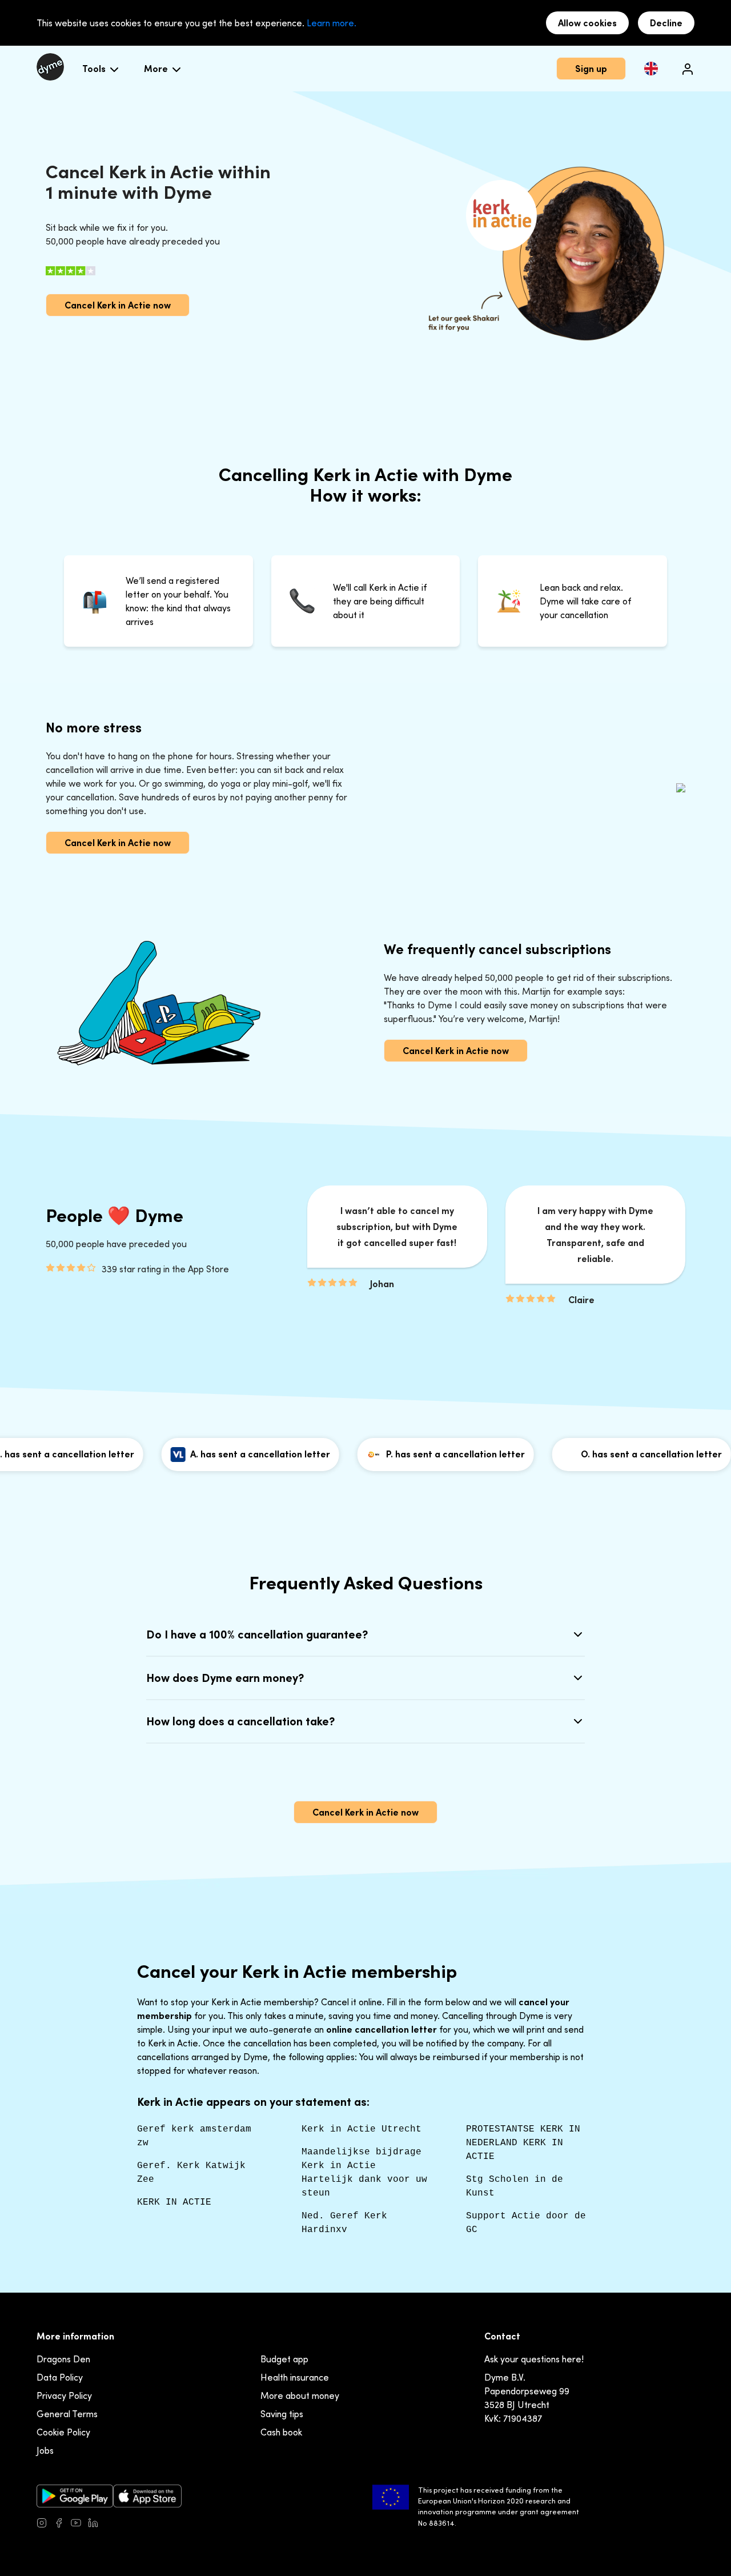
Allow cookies (587, 23)
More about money (300, 2395)
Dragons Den (63, 2359)
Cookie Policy (63, 2432)
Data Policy (60, 2377)
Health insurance (295, 2377)
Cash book (281, 2432)
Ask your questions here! (534, 2359)
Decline (666, 23)
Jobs (45, 2450)
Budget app (284, 2359)
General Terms (67, 2414)
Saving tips (282, 2414)
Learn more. (332, 23)
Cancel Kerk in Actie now (118, 305)
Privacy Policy (64, 2395)
